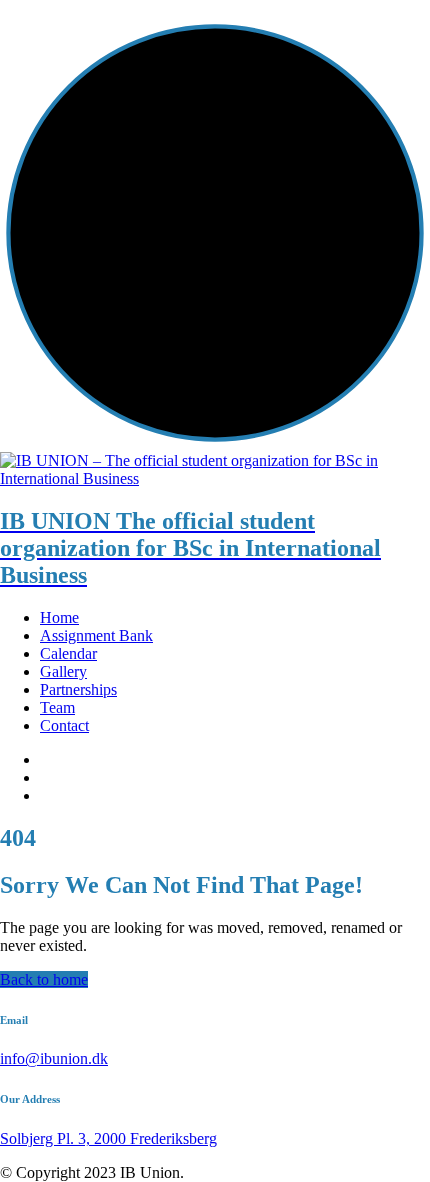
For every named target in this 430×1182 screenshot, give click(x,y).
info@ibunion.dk (54, 1058)
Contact (64, 725)
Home (59, 617)
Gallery (63, 671)
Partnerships (78, 689)
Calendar (68, 653)
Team (57, 707)
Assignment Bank (96, 635)
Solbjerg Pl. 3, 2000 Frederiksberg (108, 1138)
